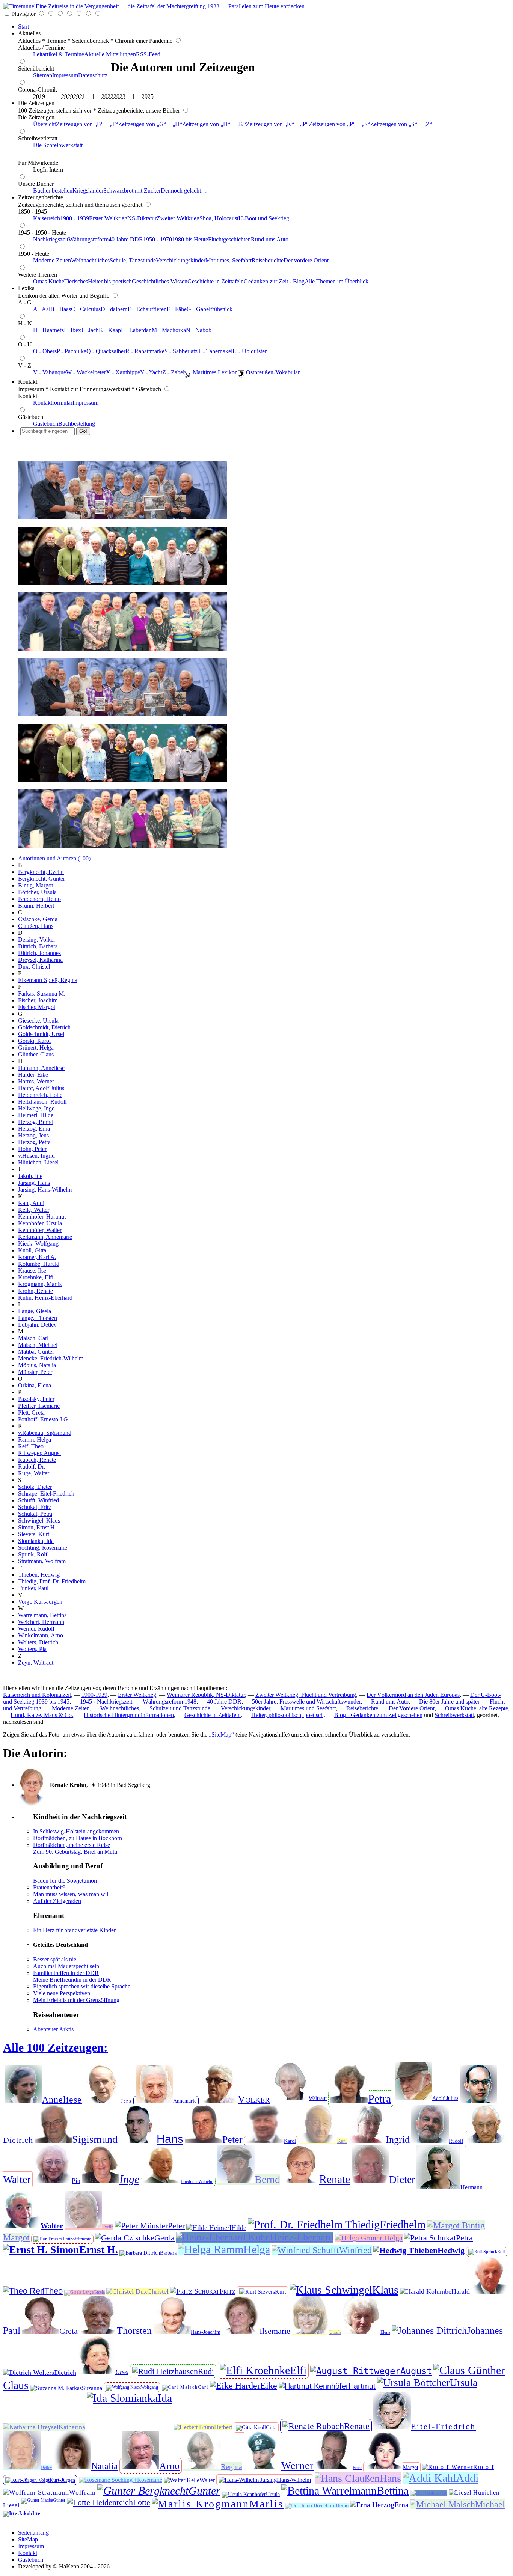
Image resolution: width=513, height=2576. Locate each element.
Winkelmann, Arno (41, 1635)
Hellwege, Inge (36, 1108)
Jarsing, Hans (34, 1183)
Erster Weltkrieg (108, 218)
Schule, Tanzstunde (133, 260)
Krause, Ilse (32, 1271)
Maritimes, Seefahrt (229, 260)
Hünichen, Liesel (38, 1162)
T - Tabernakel (215, 351)
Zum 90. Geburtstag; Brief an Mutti (75, 1852)
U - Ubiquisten (250, 351)
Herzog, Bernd (36, 1122)
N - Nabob (199, 330)
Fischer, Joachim (38, 1000)
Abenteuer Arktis (53, 2029)
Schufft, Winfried (38, 1500)
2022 (107, 96)
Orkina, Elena (35, 1385)
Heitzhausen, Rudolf (42, 1102)
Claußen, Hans (36, 926)
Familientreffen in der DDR (66, 1973)
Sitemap (43, 75)
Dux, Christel (34, 966)
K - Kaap (110, 330)
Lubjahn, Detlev (37, 1325)
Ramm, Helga (35, 1439)
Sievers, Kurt (34, 1534)
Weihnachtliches (90, 260)
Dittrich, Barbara (38, 946)
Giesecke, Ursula (38, 1021)
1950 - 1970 (158, 239)
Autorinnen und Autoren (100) (54, 858)
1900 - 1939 (75, 218)
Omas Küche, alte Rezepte (477, 1708)
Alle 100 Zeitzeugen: (55, 2047)
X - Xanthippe (123, 372)
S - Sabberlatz (181, 351)
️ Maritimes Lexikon (214, 372)
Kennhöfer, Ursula (40, 1223)
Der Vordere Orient (412, 1708)
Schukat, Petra (35, 1514)
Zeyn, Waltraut (36, 1662)
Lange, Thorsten (38, 1318)
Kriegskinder (88, 191)
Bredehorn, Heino (39, 899)
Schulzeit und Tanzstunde (180, 1708)
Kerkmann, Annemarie (45, 1237)
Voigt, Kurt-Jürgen (40, 1602)
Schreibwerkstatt (38, 138)
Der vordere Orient (306, 260)
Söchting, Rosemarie (43, 1548)
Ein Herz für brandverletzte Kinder (74, 1930)
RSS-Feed (148, 54)
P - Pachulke (72, 351)
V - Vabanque (50, 372)
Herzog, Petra (34, 1142)
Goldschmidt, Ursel (41, 1034)
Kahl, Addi (31, 1203)
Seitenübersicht (36, 69)
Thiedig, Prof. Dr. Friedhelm (52, 1581)
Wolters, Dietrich (38, 1642)
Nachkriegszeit (51, 239)
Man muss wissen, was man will (71, 1894)
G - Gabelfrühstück (210, 309)
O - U (25, 344)
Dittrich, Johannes (39, 953)
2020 (67, 96)
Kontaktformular (53, 403)
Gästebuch (31, 417)
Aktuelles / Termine (41, 47)
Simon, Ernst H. (37, 1527)
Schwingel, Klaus (39, 1521)
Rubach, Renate (37, 1460)
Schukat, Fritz (35, 1507)
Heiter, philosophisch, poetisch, (288, 1715)
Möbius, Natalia (37, 1365)
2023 (119, 96)
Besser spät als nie (55, 1959)
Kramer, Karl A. (37, 1257)
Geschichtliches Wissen (160, 281)
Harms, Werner (36, 1081)
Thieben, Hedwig (39, 1575)
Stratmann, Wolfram (42, 1561)
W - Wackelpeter (86, 372)
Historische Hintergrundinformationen (129, 1715)
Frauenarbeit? (49, 1887)
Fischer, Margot (37, 1007)
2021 (79, 96)
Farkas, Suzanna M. (42, 993)
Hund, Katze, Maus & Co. (42, 1715)
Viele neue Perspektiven (62, 1993)
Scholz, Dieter (35, 1487)
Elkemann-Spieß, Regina (48, 980)
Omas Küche (49, 281)
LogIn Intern (48, 169)
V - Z (25, 365)
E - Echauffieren (147, 309)
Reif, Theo (31, 1446)
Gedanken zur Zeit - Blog (274, 281)
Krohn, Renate (35, 1291)
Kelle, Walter (34, 1210)
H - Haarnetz (48, 330)
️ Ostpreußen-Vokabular (272, 372)
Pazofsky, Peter (36, 1399)
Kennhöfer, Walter (40, 1230)
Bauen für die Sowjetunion (65, 1881)
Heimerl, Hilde (36, 1115)
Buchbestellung (77, 424)
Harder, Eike (33, 1075)
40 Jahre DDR (126, 239)
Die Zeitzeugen (36, 103)
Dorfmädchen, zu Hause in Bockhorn (78, 1838)
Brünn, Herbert (36, 906)
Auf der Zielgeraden (57, 1901)
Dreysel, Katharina (40, 960)
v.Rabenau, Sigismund (45, 1433)
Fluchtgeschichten (229, 239)
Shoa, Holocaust (219, 218)
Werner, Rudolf (36, 1629)
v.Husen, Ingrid (36, 1156)
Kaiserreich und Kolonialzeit (37, 1695)
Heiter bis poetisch (110, 281)
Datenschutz (93, 75)
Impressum (65, 75)
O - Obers (45, 351)
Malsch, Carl (33, 1338)
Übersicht (45, 124)
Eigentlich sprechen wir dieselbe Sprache (82, 1986)
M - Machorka (169, 330)
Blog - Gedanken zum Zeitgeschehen (378, 1715)
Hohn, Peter (32, 1149)
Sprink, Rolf (33, 1554)
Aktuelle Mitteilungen (110, 54)
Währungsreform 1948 (170, 1702)
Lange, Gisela (35, 1311)
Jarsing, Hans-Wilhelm (45, 1189)
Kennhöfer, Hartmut (42, 1216)
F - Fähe (177, 309)
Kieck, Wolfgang (38, 1244)
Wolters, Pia (32, 1649)
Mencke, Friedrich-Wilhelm (51, 1358)
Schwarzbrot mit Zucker (132, 191)
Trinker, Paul (33, 1588)
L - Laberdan (136, 330)
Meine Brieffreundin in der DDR (72, 1980)
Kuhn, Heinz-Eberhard (45, 1298)
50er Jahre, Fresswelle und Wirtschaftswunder (306, 1702)
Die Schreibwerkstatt (58, 145)
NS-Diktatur (142, 218)
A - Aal (42, 309)
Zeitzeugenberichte (41, 197)
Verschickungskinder (181, 260)
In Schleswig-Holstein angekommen (76, 1831)
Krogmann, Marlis (40, 1284)
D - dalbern (114, 309)
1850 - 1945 (32, 212)
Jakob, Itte (30, 1176)
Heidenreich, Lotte (40, 1095)
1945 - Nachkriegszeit (106, 1702)
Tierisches (76, 281)
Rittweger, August (39, 1453)
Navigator (24, 14)
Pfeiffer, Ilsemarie (39, 1406)
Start (23, 26)
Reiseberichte (268, 260)
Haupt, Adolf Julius (41, 1088)
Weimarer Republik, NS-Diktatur (206, 1695)
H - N (25, 323)
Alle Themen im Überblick (336, 281)
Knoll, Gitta (32, 1250)
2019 (39, 96)
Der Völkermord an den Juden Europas (413, 1695)
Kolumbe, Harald (39, 1264)
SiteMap (28, 2539)
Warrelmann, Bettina (42, 1615)
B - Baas (61, 309)
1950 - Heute (34, 254)
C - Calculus (86, 309)
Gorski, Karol (34, 1041)
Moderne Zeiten (52, 260)
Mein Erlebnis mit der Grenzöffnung (76, 2000)
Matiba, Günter (36, 1352)
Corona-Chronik (38, 90)
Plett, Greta (31, 1412)
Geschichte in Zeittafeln (216, 281)
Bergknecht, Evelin (41, 872)
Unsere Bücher (36, 184)
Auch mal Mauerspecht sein (66, 1966)
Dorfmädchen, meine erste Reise (72, 1845)
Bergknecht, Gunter (41, 879)
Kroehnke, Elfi (36, 1277)
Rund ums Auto (270, 239)
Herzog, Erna (34, 1129)
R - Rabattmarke (145, 351)
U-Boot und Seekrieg (264, 218)
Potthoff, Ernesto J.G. (44, 1419)
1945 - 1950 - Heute (42, 233)
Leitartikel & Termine (59, 54)
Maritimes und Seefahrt (308, 1708)
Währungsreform (88, 239)
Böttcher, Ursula (37, 892)
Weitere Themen (38, 275)
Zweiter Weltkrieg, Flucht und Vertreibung (306, 1695)
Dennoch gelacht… (184, 191)
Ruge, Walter (34, 1473)
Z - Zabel (173, 372)
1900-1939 (94, 1695)
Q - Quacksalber (106, 351)
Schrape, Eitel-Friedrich (46, 1494)
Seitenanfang (33, 2533)
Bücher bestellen (53, 191)
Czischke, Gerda (38, 919)
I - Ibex (72, 330)
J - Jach (90, 330)
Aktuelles (29, 33)
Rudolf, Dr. (32, 1467)
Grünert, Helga (36, 1048)
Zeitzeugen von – (86, 124)
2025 (148, 96)
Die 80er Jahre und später (449, 1702)
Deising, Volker (37, 939)
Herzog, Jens (33, 1135)
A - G (25, 302)
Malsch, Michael (38, 1345)
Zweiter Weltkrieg (178, 218)
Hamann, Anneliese (41, 1068)
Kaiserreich (47, 218)
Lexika (26, 288)
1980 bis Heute (190, 239)
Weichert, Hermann (41, 1622)
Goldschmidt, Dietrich (44, 1027)
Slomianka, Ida (36, 1541)
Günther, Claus (36, 1054)
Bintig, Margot (35, 885)
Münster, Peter (35, 1372)
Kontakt (28, 382)
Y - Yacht (151, 372)
